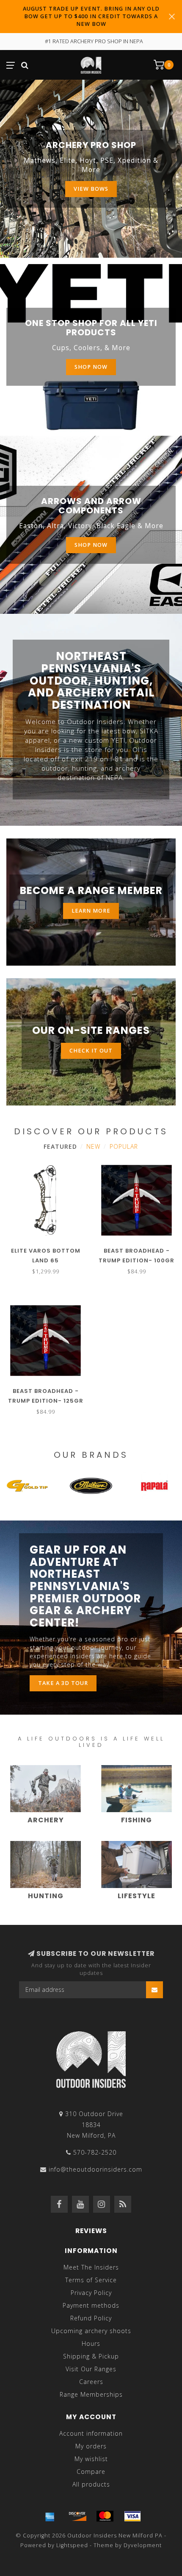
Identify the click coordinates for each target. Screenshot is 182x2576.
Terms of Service (91, 2280)
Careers (91, 2382)
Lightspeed (72, 2545)
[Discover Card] (77, 2516)
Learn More (91, 911)
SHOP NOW (91, 545)
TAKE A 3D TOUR (63, 1683)
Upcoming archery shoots (91, 2331)
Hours (91, 2343)
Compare (91, 2472)
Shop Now (91, 367)
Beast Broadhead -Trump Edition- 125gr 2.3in (46, 1401)
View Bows (91, 189)
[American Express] (50, 2516)
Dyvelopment (143, 2545)
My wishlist (91, 2459)
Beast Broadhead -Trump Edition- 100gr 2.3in (136, 1260)
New (93, 1146)
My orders (91, 2446)
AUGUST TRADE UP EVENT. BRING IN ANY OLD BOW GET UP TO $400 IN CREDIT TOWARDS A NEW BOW (91, 16)
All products (91, 2484)
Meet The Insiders (91, 2267)
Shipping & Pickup (91, 2356)
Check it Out (91, 1051)
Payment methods (91, 2305)
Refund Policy (91, 2318)
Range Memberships (91, 2394)
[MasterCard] (105, 2516)
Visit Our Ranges (91, 2369)
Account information (91, 2433)
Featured (60, 1146)
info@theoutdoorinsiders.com (95, 2169)
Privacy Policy (91, 2293)
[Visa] (132, 2516)
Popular (124, 1146)
